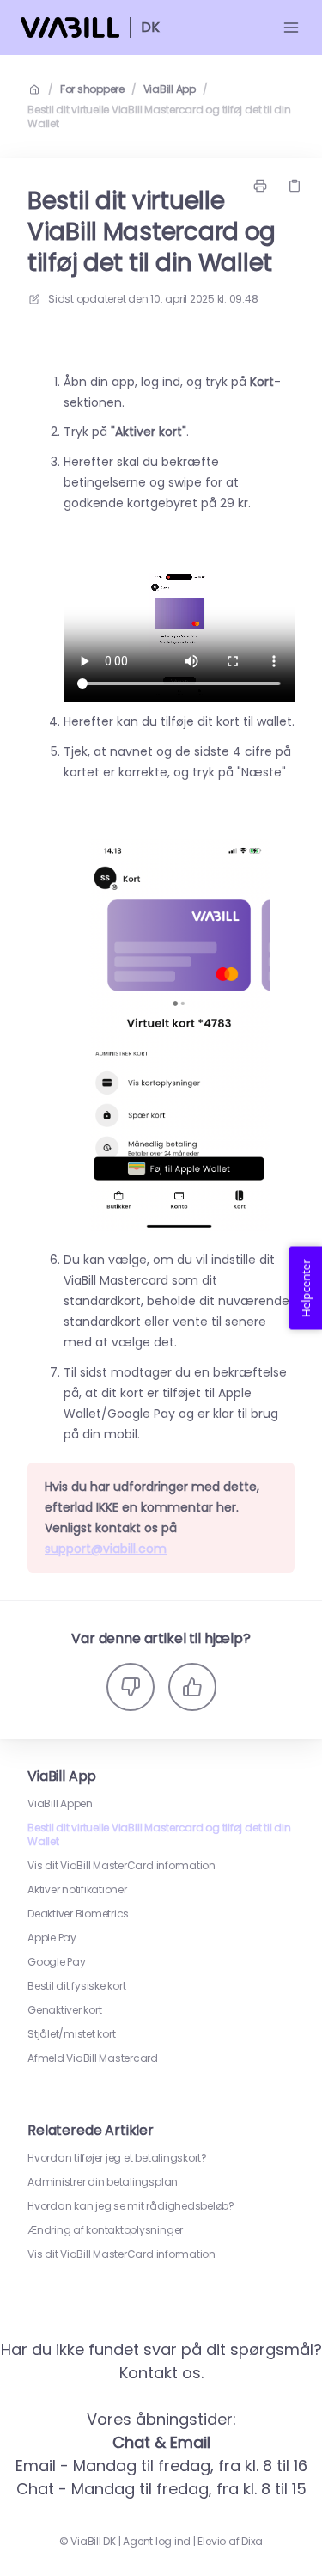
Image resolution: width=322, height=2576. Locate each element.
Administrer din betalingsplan (103, 2182)
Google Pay (57, 1962)
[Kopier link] (295, 186)
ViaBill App (170, 89)
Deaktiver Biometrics (78, 1914)
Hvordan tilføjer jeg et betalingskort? (117, 2158)
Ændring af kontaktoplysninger (105, 2230)
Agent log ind (157, 2542)
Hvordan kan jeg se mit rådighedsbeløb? (131, 2206)
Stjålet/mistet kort (71, 2034)
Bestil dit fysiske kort (76, 1986)
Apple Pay (52, 1938)
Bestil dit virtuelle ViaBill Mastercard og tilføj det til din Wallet (159, 117)
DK (150, 27)
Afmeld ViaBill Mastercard (93, 2058)
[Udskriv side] (260, 186)
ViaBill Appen (60, 1804)
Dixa (252, 2542)
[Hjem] (70, 28)
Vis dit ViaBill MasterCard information (122, 1866)
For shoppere (92, 89)
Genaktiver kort (64, 2010)
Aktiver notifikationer (77, 1890)
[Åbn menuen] (291, 28)
